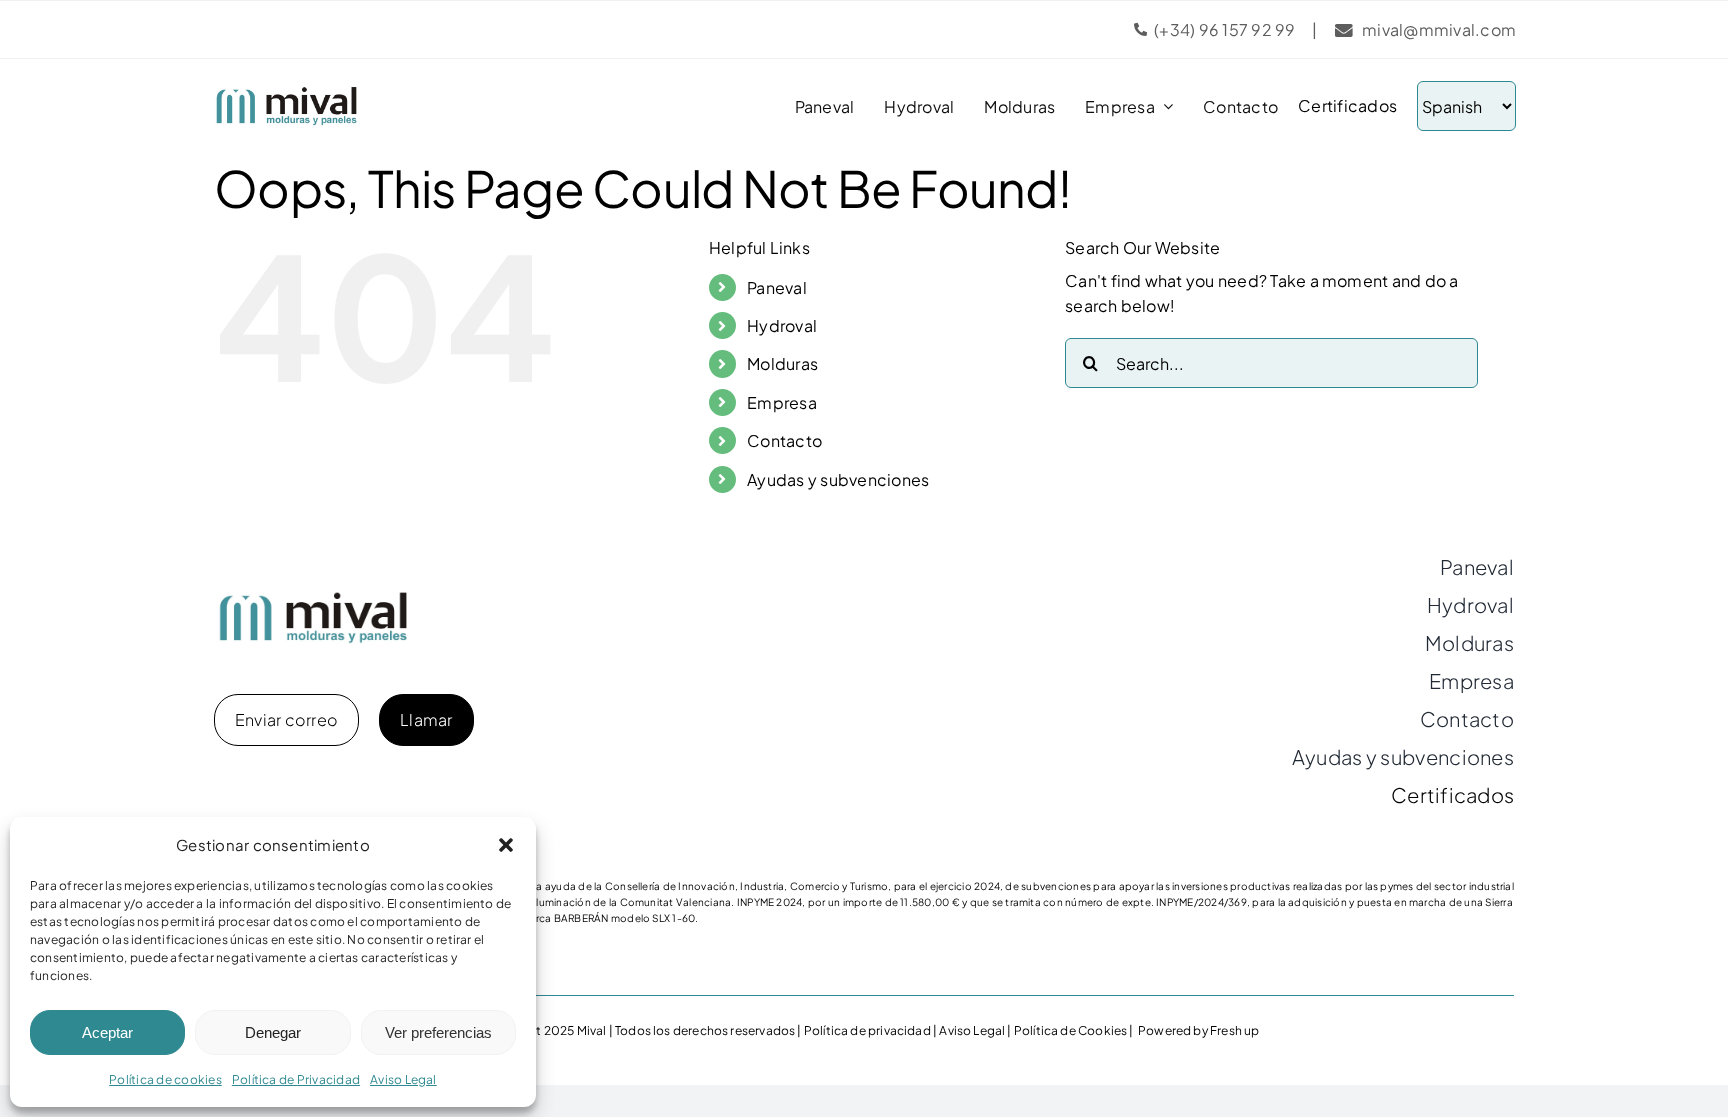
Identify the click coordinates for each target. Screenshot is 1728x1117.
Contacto (784, 440)
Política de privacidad (867, 1030)
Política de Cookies (1070, 1030)
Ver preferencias (438, 1032)
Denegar (273, 1032)
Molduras (782, 363)
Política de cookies (165, 1079)
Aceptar (107, 1032)
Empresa (782, 402)
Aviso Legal (403, 1079)
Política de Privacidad (296, 1079)
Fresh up (1234, 1030)
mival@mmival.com (1439, 29)
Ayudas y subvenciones (838, 479)
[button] (506, 845)
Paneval (777, 287)
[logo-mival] (287, 93)
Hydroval (782, 325)
